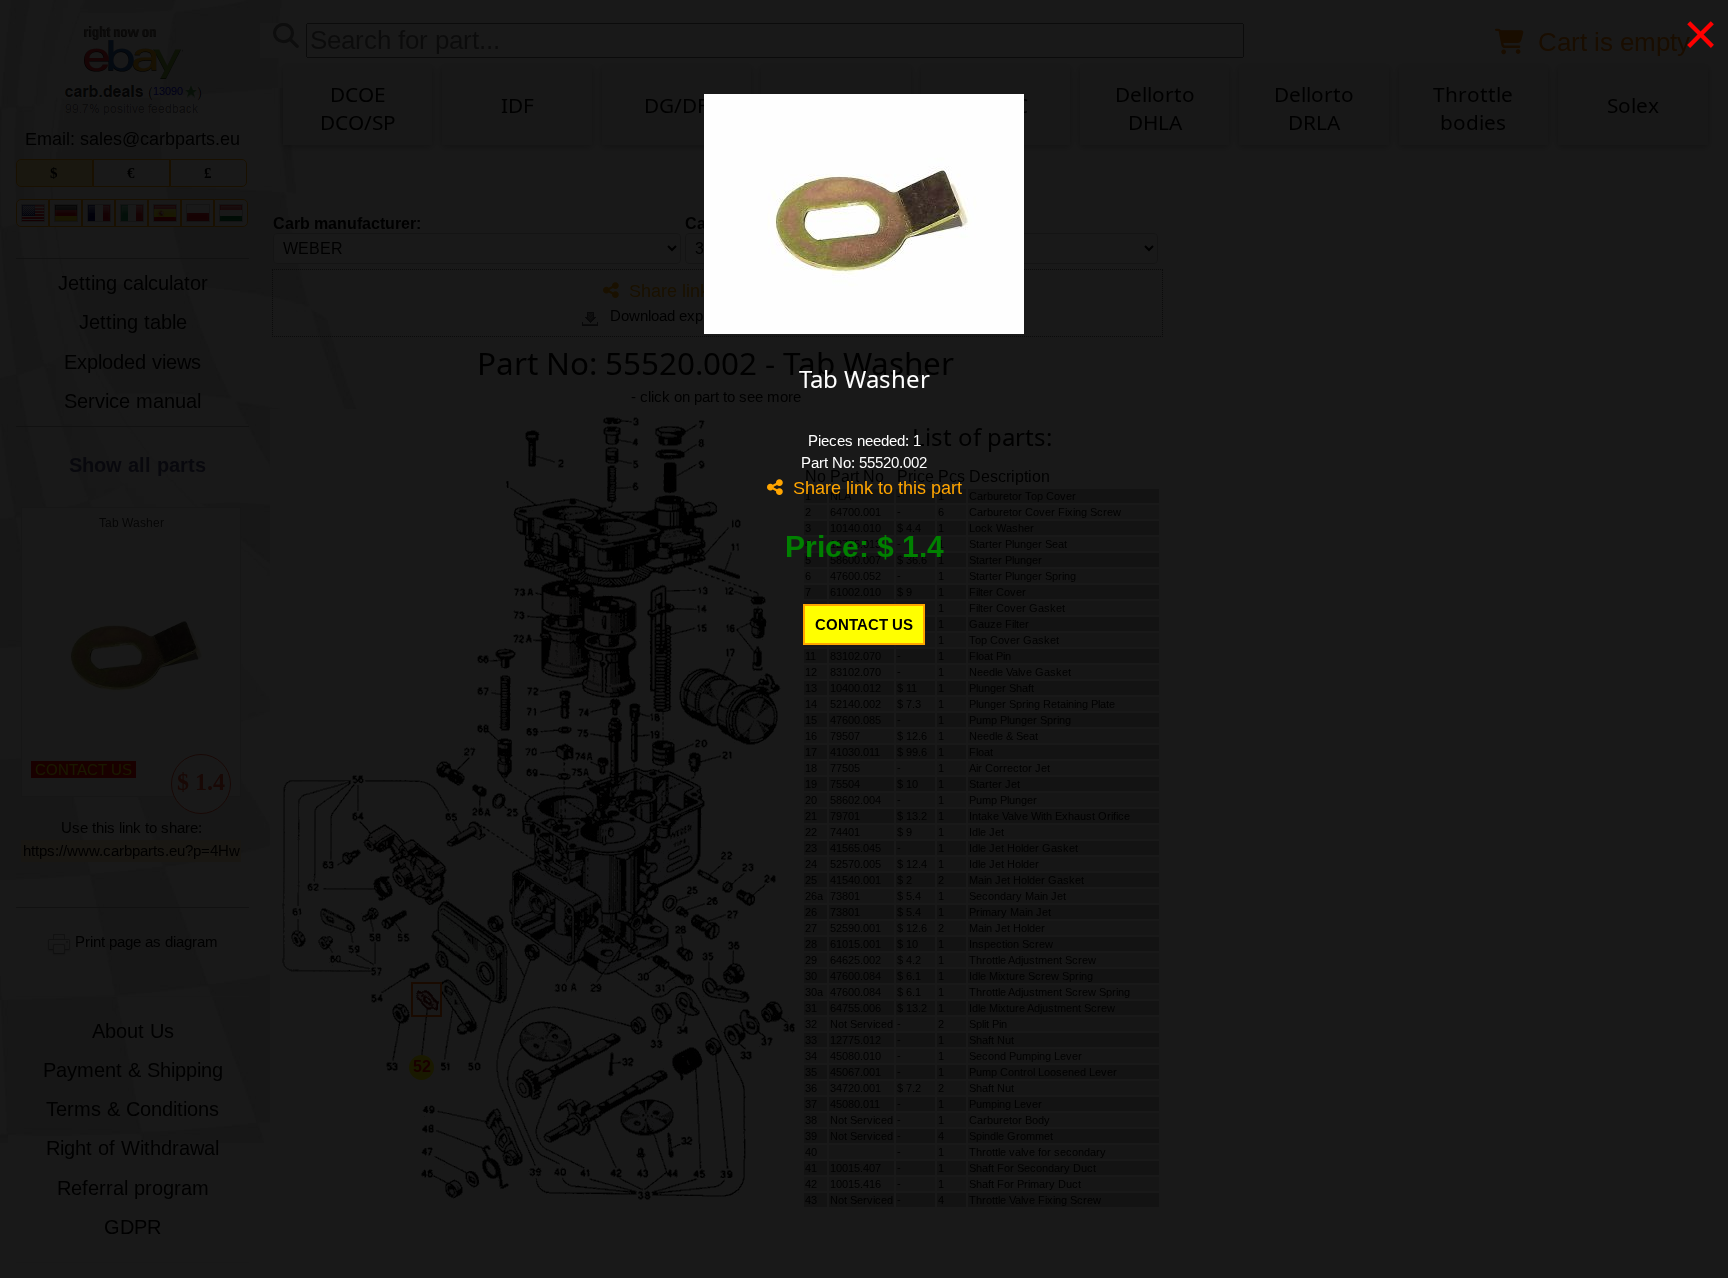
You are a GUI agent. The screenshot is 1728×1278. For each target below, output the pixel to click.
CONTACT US (864, 624)
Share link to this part (872, 488)
